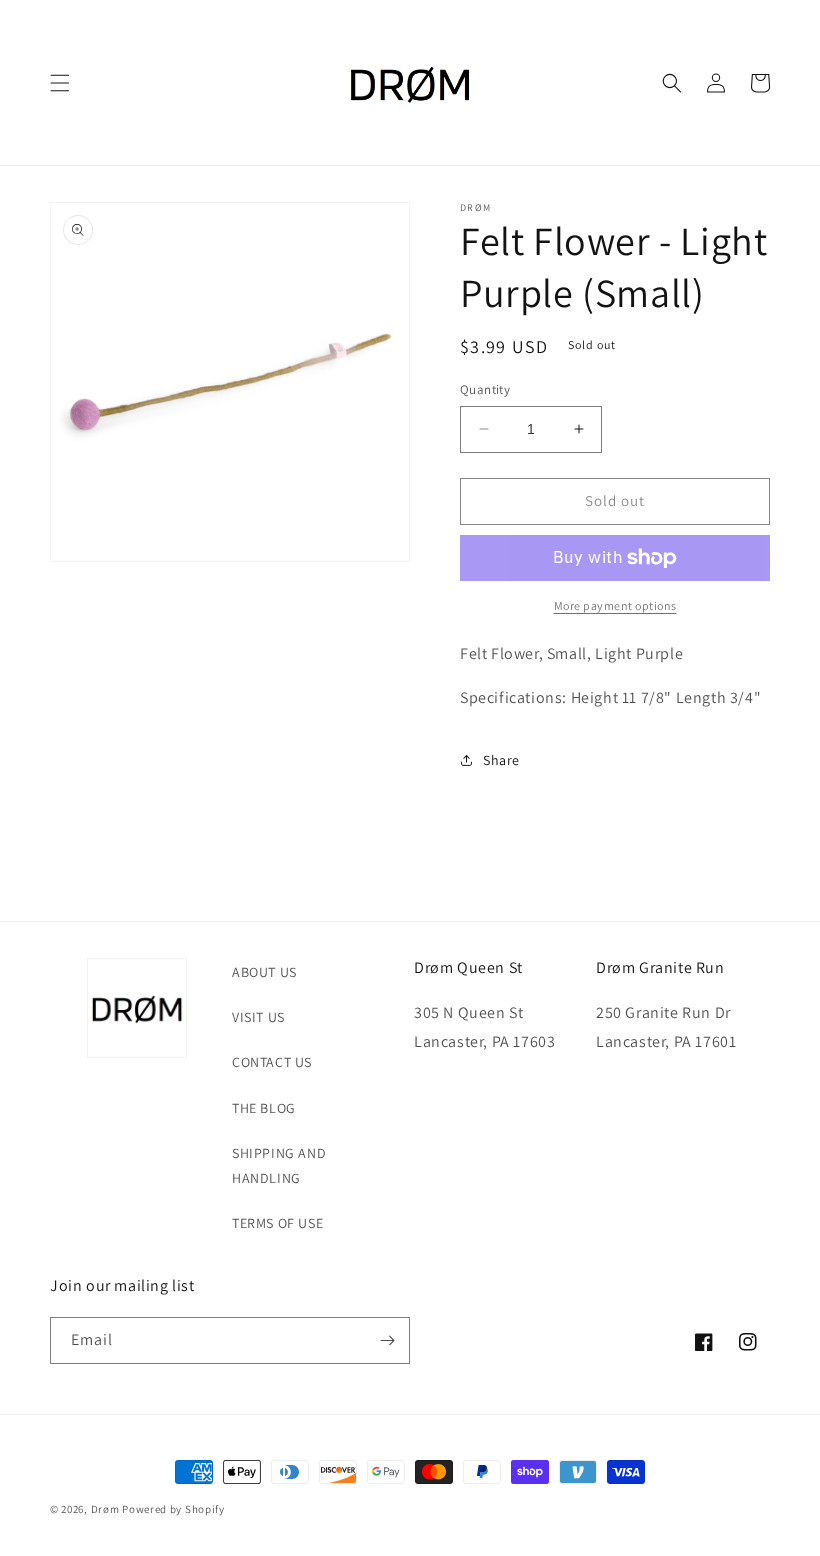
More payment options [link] (615, 605)
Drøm (105, 1509)
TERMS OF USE (277, 1223)
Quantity (485, 389)
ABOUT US (264, 972)
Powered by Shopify (173, 1509)
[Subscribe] (387, 1340)
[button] (60, 83)
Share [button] (501, 760)
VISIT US (258, 1017)
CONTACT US (272, 1062)
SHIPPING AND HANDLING (279, 1165)
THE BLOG (264, 1108)
